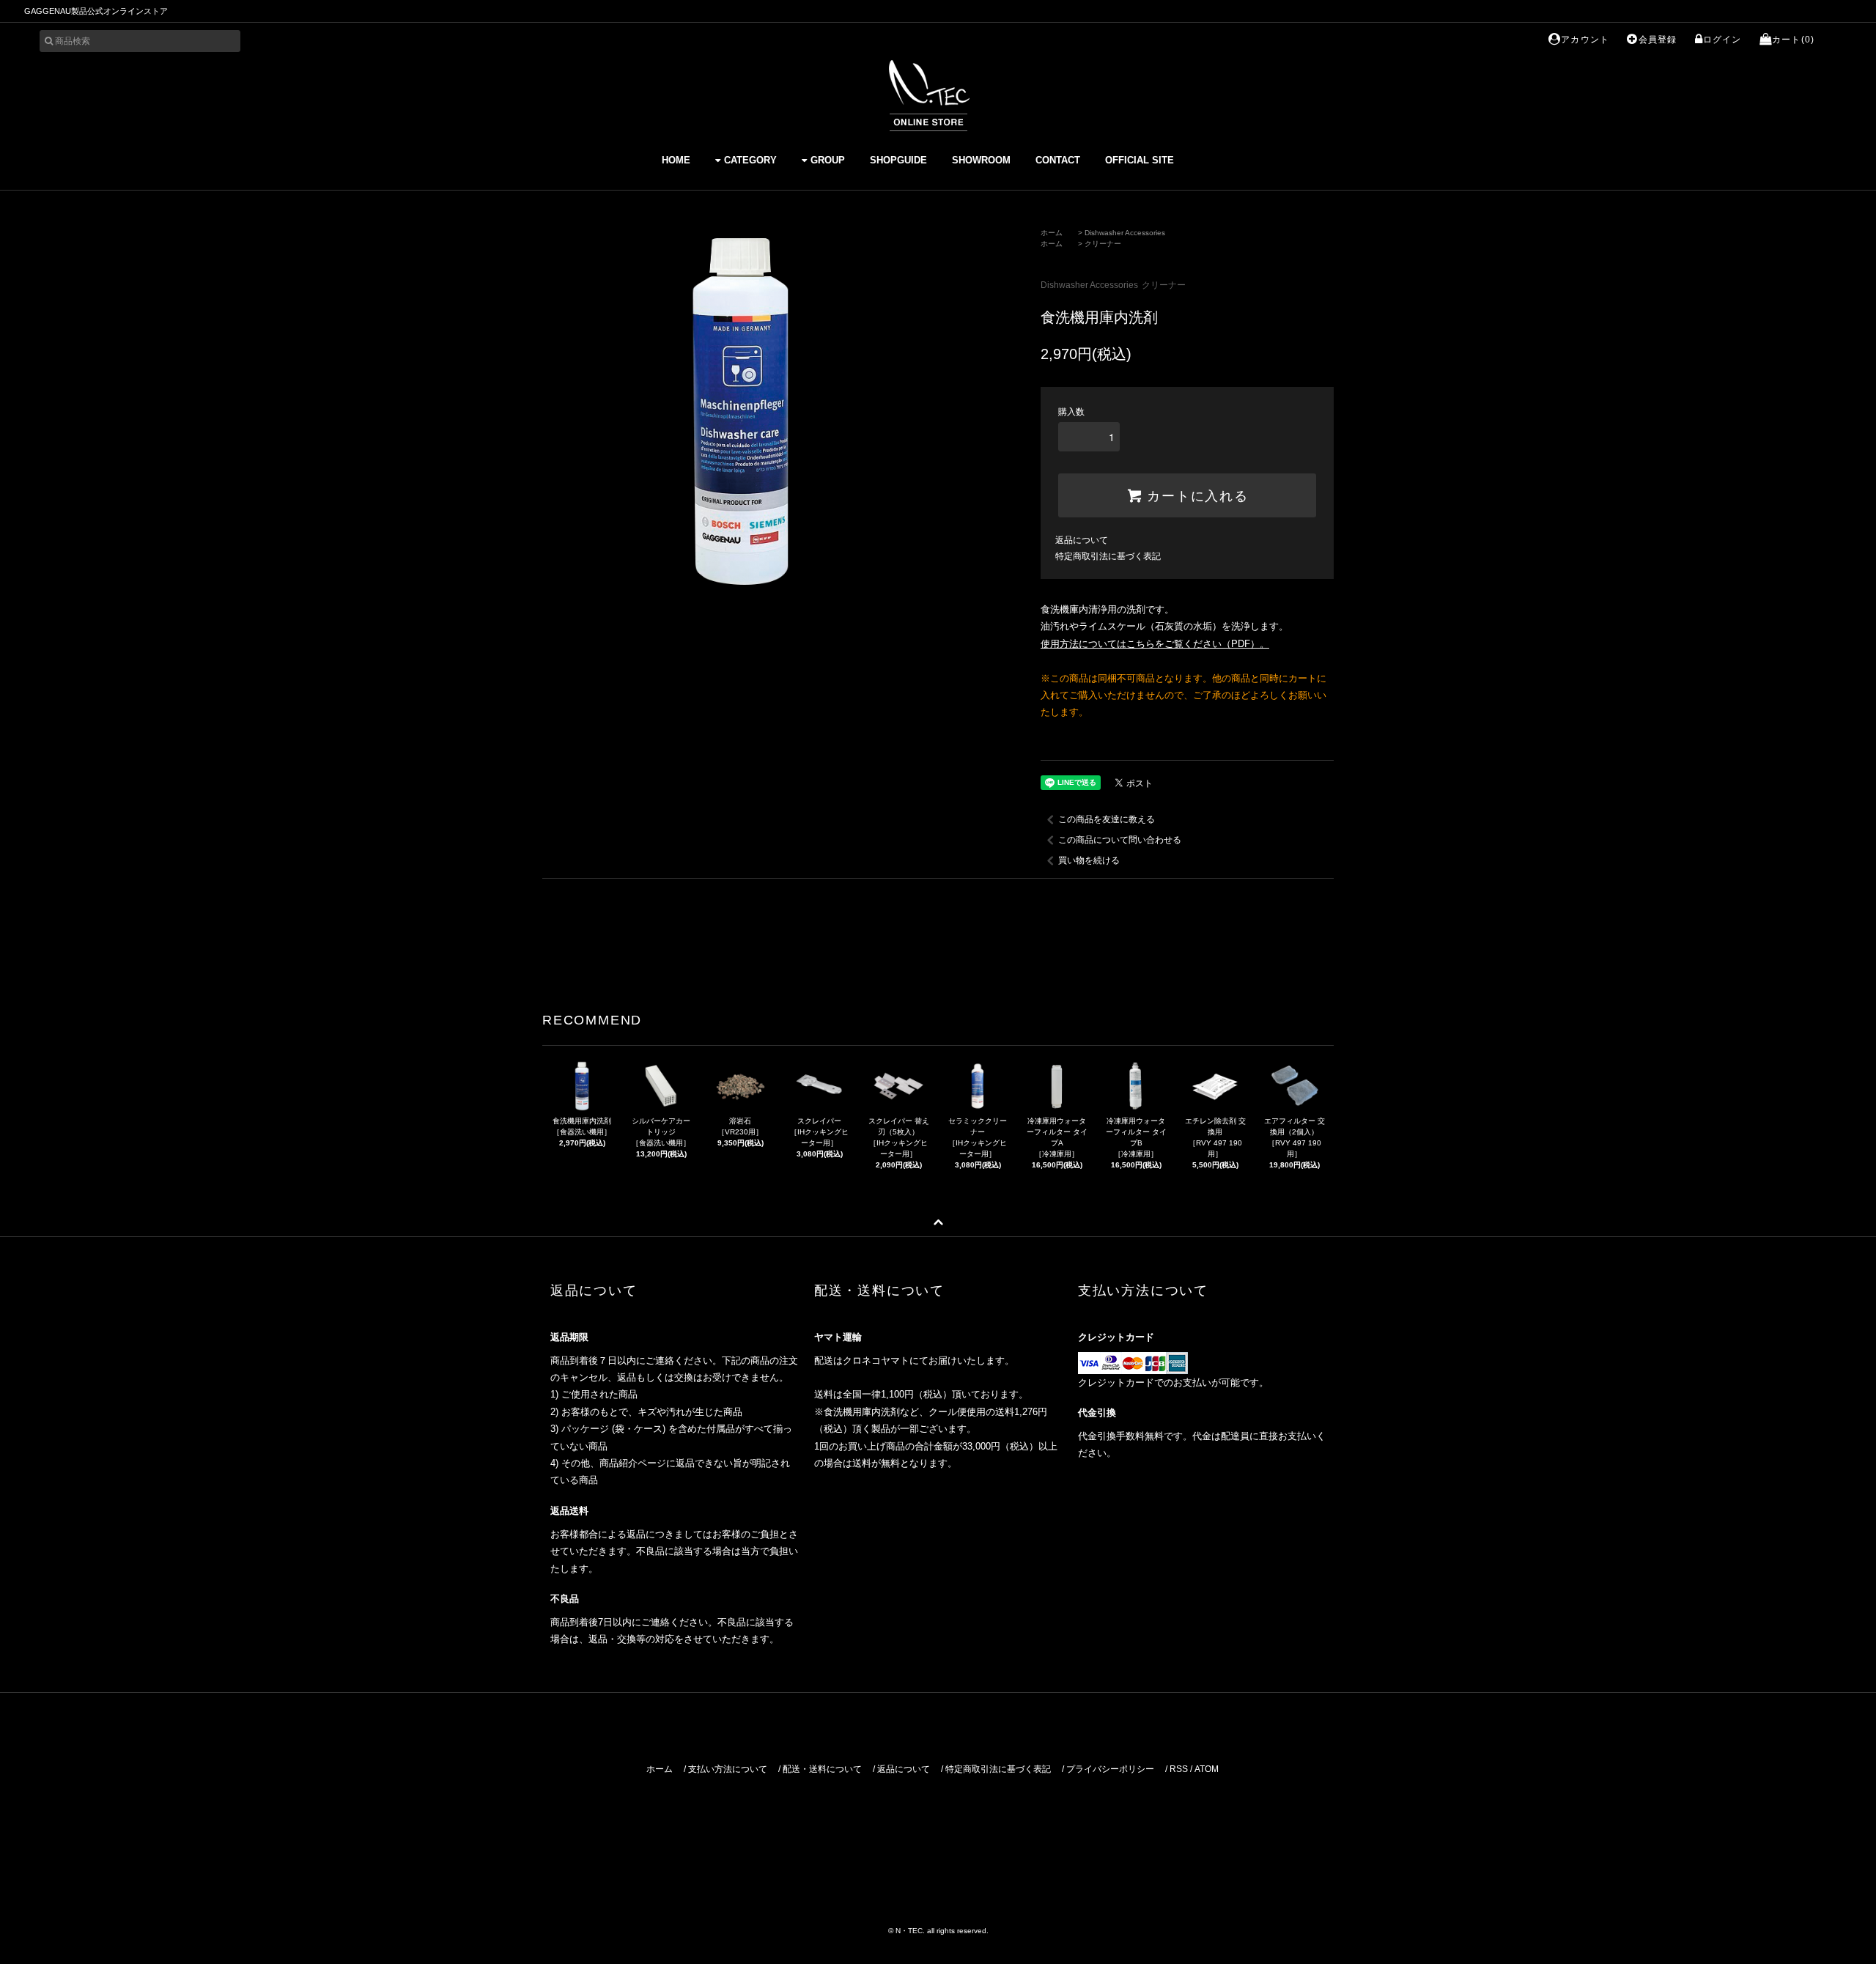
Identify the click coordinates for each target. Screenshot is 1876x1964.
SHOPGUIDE (898, 160)
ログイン (1722, 40)
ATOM (1207, 1769)
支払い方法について (728, 1769)
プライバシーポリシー (1110, 1769)
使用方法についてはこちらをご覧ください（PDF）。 (1155, 644)
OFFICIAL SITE (1140, 160)
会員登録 (1658, 40)
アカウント (1585, 40)
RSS (1179, 1769)
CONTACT (1058, 160)
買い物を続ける (1089, 860)
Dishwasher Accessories (1125, 233)
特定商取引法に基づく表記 (1108, 556)
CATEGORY (750, 160)
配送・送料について (822, 1769)
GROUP (828, 160)
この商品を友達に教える (1107, 819)
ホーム (1052, 233)
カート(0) (1793, 40)
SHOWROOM (981, 160)
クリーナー (1103, 244)
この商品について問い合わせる (1120, 840)
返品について (1082, 540)
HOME (676, 160)
